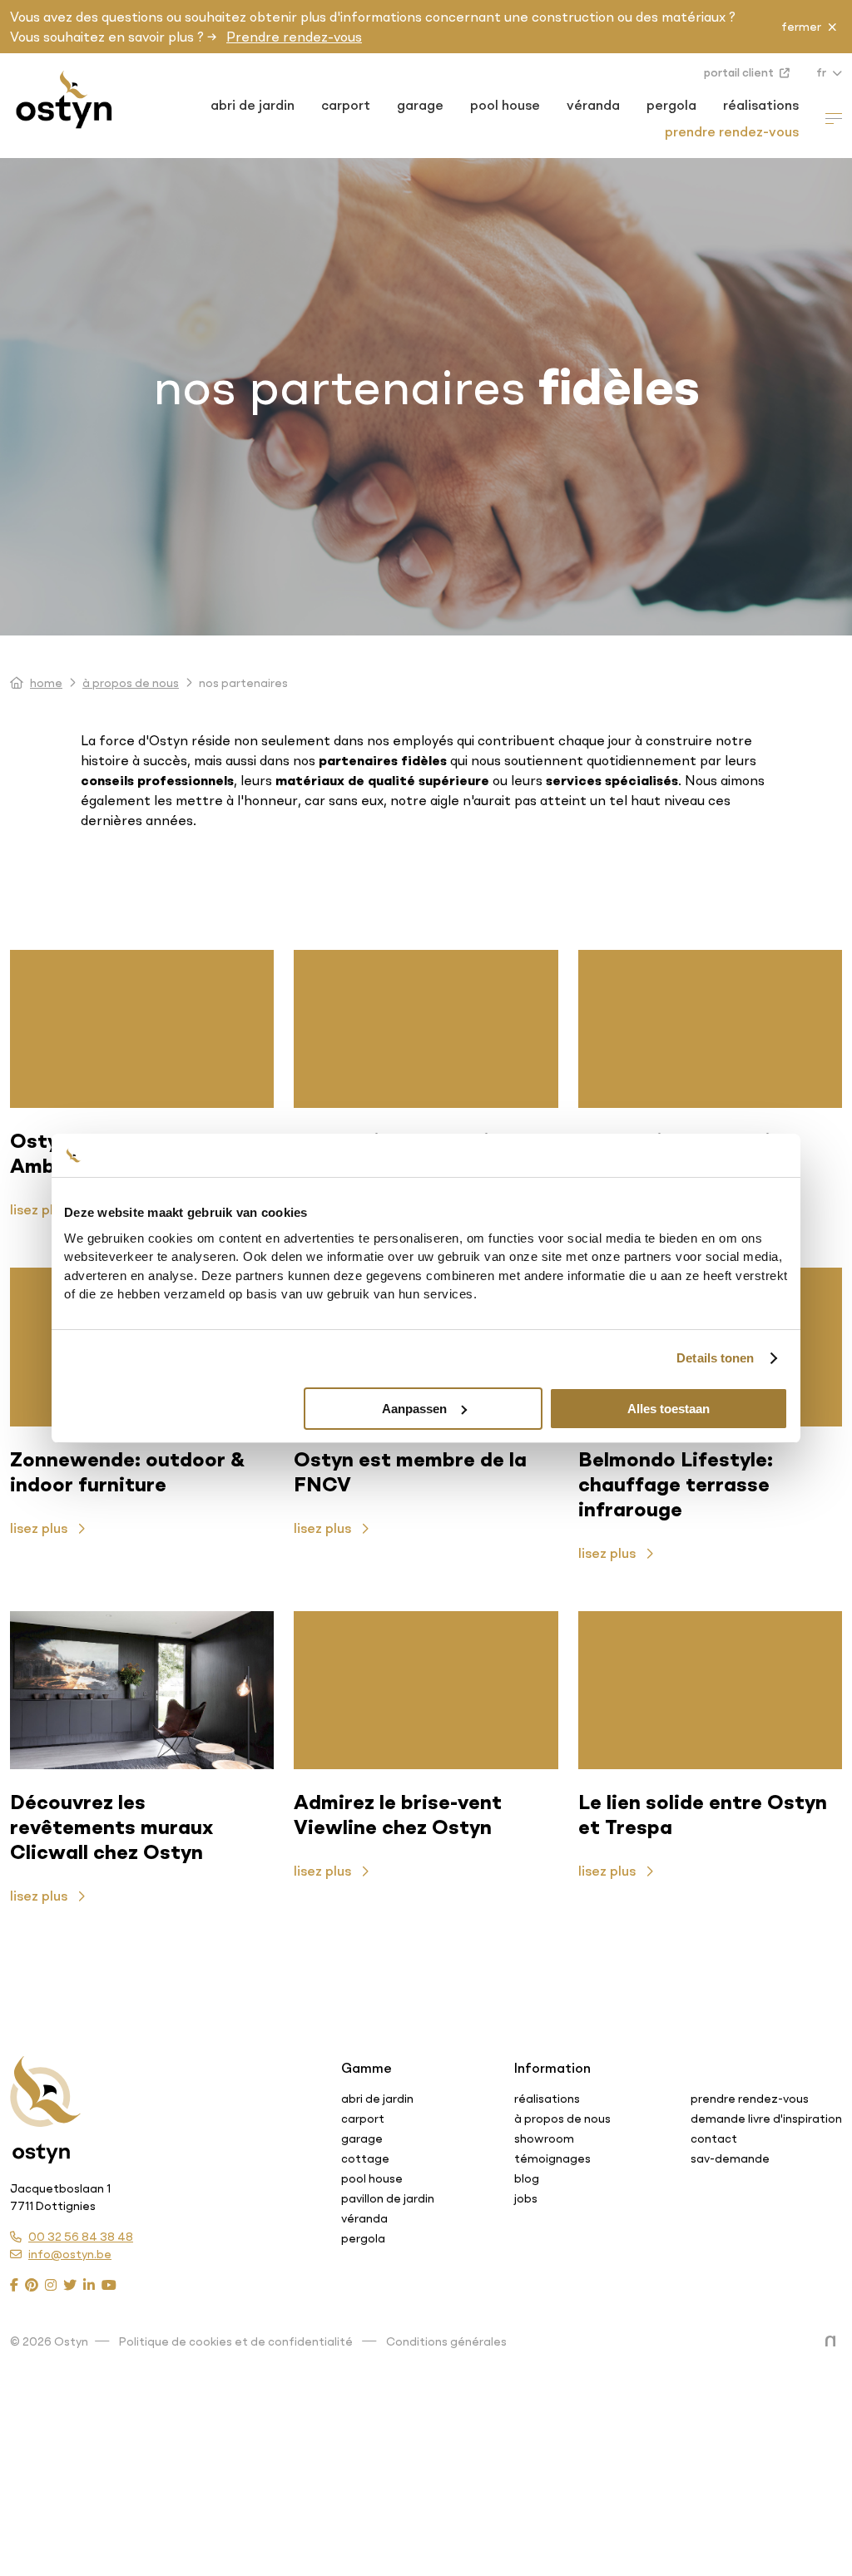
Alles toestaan (669, 1409)
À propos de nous (131, 683)
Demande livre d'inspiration (766, 2119)
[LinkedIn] (89, 2285)
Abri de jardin (253, 105)
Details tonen (715, 1358)
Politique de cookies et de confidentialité (236, 2341)
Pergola (671, 105)
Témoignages (552, 2158)
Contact (714, 2138)
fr (822, 72)
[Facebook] (14, 2285)
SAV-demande (730, 2158)
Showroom (544, 2138)
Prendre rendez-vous (294, 37)
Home (46, 683)
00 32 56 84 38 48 (81, 2237)
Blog (527, 2178)
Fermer (801, 27)
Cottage (365, 2158)
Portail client (740, 72)
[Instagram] (51, 2285)
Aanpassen (414, 1409)
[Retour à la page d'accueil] (45, 2093)
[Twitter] (70, 2285)
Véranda (593, 105)
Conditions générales (446, 2341)
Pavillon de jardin (388, 2198)
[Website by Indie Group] (834, 2341)
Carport (346, 105)
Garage (420, 105)
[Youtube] (109, 2285)
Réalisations (761, 105)
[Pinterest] (32, 2285)
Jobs (526, 2198)
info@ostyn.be (70, 2254)
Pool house (505, 105)
